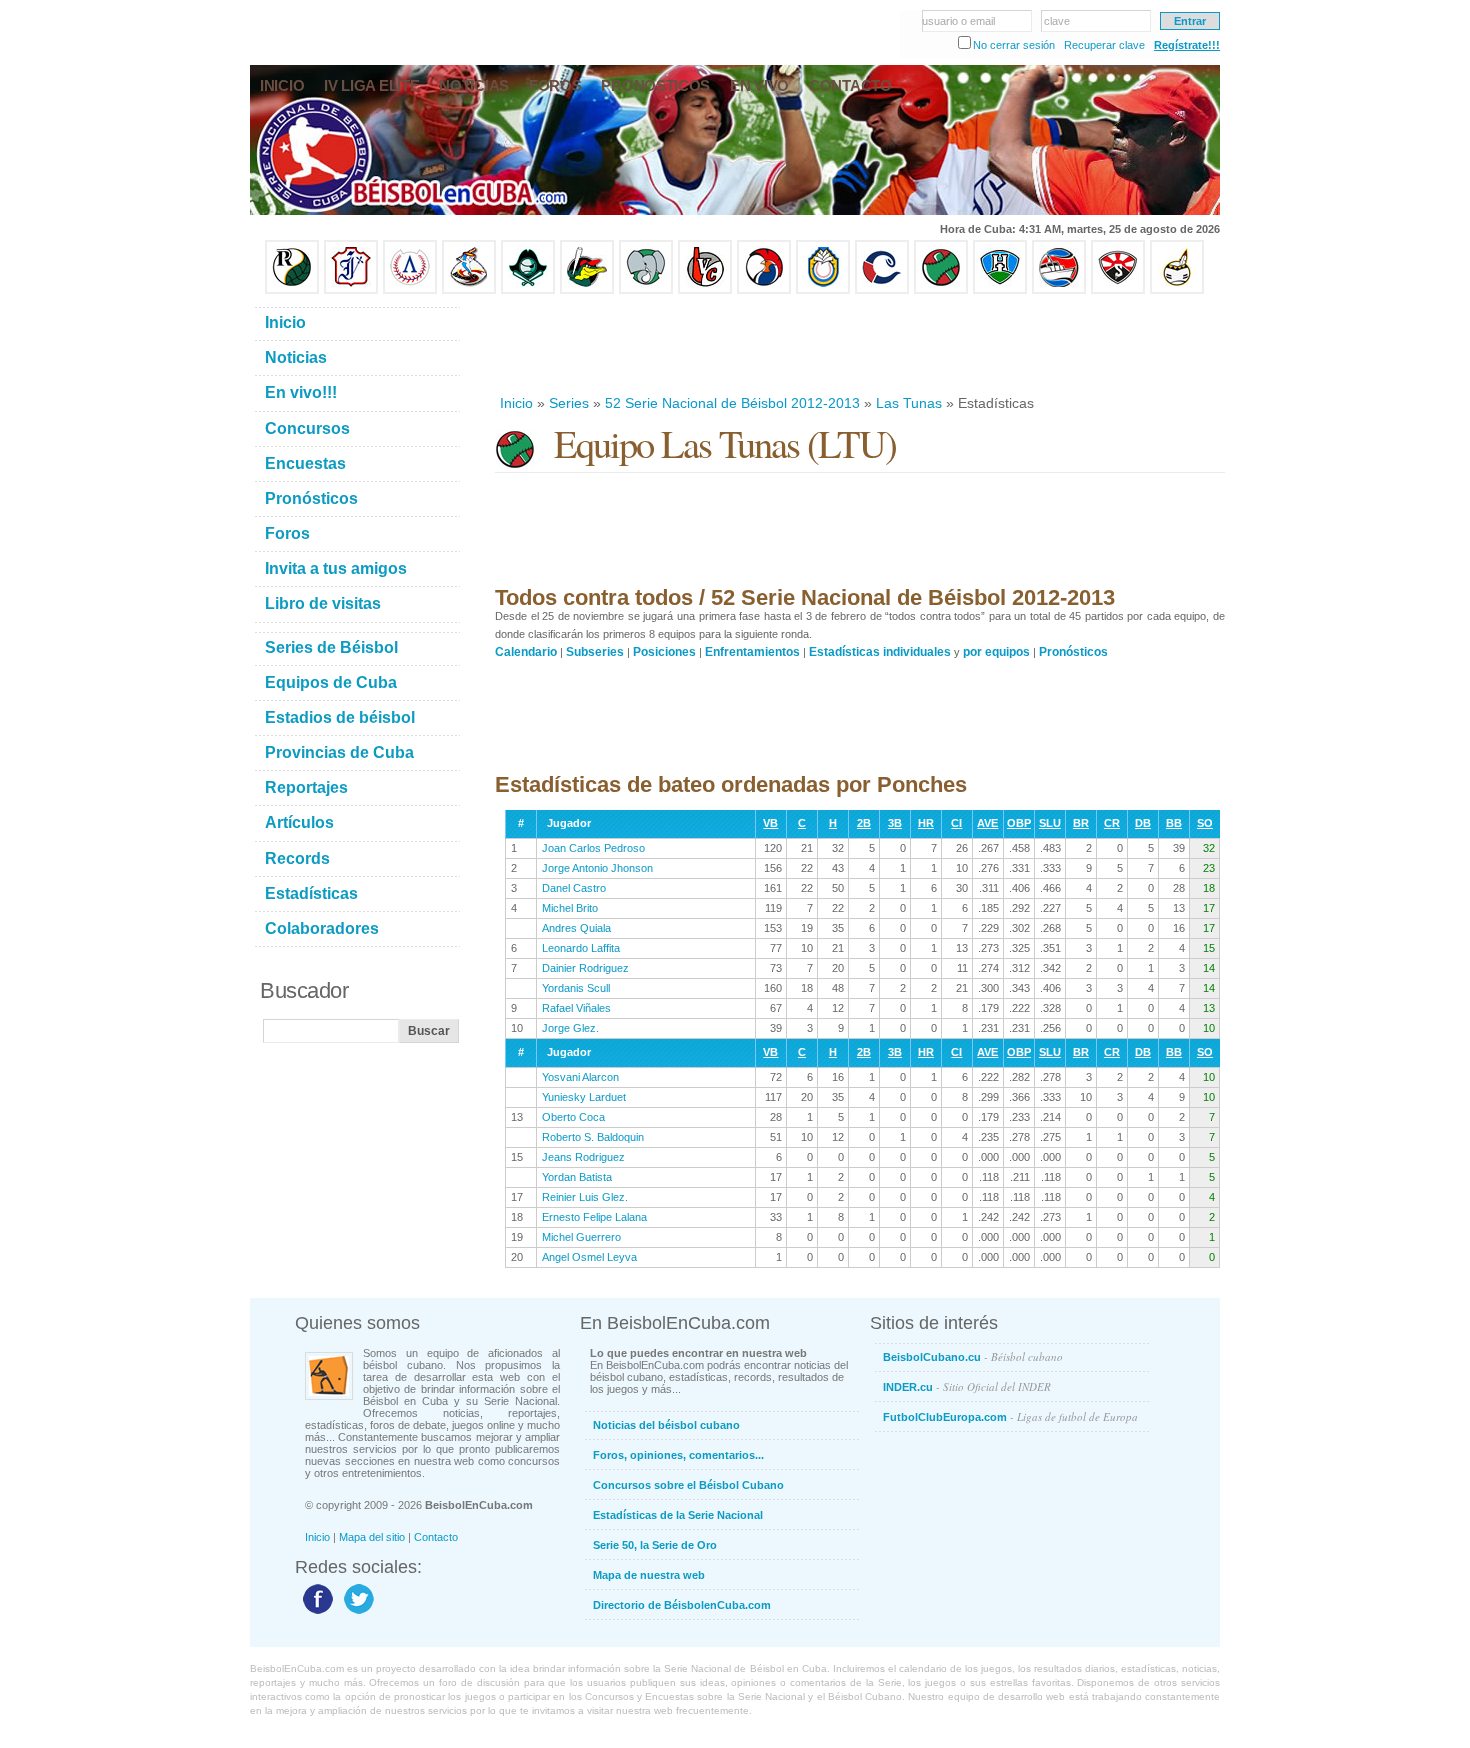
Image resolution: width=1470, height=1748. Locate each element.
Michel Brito (570, 908)
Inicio (516, 403)
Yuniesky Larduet (584, 1097)
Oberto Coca (573, 1117)
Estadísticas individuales (880, 652)
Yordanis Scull (576, 988)
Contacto (436, 1537)
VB (770, 823)
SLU (1050, 823)
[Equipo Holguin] (1000, 290)
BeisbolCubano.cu (973, 1356)
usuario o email (958, 21)
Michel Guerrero (581, 1237)
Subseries (595, 652)
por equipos (996, 652)
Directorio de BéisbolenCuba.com (682, 1605)
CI (956, 823)
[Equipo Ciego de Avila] (823, 290)
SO (1205, 823)
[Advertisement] (859, 344)
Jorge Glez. (570, 1028)
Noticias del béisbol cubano (666, 1425)
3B (895, 823)
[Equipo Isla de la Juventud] (528, 290)
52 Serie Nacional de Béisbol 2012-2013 (732, 403)
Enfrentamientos (752, 652)
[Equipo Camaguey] (882, 290)
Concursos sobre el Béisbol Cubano (688, 1485)
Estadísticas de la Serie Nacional (678, 1515)
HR (926, 823)
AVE (987, 823)
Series (569, 403)
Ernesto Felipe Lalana (594, 1217)
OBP (1019, 823)
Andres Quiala (576, 928)
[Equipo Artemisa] (410, 290)
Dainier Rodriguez (585, 968)
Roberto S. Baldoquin (593, 1137)
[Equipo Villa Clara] (705, 290)
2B (864, 823)
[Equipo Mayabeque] (469, 290)
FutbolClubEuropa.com (1010, 1416)
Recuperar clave (1104, 45)
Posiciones (664, 652)
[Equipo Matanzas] (587, 290)
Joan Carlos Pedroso (593, 848)
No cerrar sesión (1014, 45)
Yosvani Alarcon (580, 1077)
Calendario (526, 652)
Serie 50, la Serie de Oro (655, 1545)
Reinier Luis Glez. (585, 1197)
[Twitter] (356, 1613)
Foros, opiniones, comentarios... (678, 1455)
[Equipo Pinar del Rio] (292, 290)
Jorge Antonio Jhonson (597, 868)
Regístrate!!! (1187, 45)
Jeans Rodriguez (583, 1157)
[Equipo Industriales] (351, 290)
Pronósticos (1073, 652)
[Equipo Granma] (1059, 290)
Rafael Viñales (576, 1008)
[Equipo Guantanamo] (1177, 290)
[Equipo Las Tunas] (941, 290)
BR (1081, 823)
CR (1112, 823)
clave (1057, 21)
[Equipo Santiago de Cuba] (1118, 290)
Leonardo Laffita (581, 948)
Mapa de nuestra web (649, 1575)
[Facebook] (315, 1613)
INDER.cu (967, 1386)
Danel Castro (574, 888)
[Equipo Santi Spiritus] (764, 290)
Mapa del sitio (372, 1537)
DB (1143, 823)
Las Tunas (909, 403)
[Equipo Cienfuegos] (646, 290)
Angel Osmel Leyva (589, 1257)
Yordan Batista (577, 1177)
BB (1174, 823)
